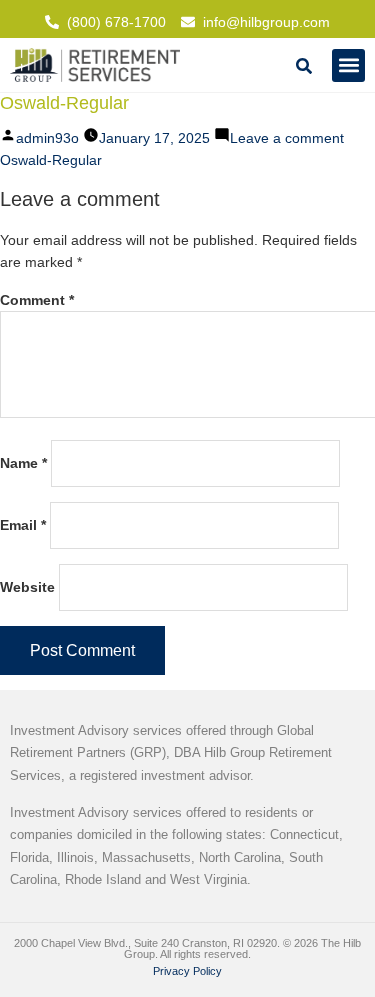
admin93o (47, 138)
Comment (37, 300)
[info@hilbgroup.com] (188, 22)
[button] (348, 65)
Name (23, 463)
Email (23, 525)
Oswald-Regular (51, 160)
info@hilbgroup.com (266, 22)
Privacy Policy (187, 971)
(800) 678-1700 (116, 22)
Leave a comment (287, 138)
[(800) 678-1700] (52, 22)
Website (27, 587)
